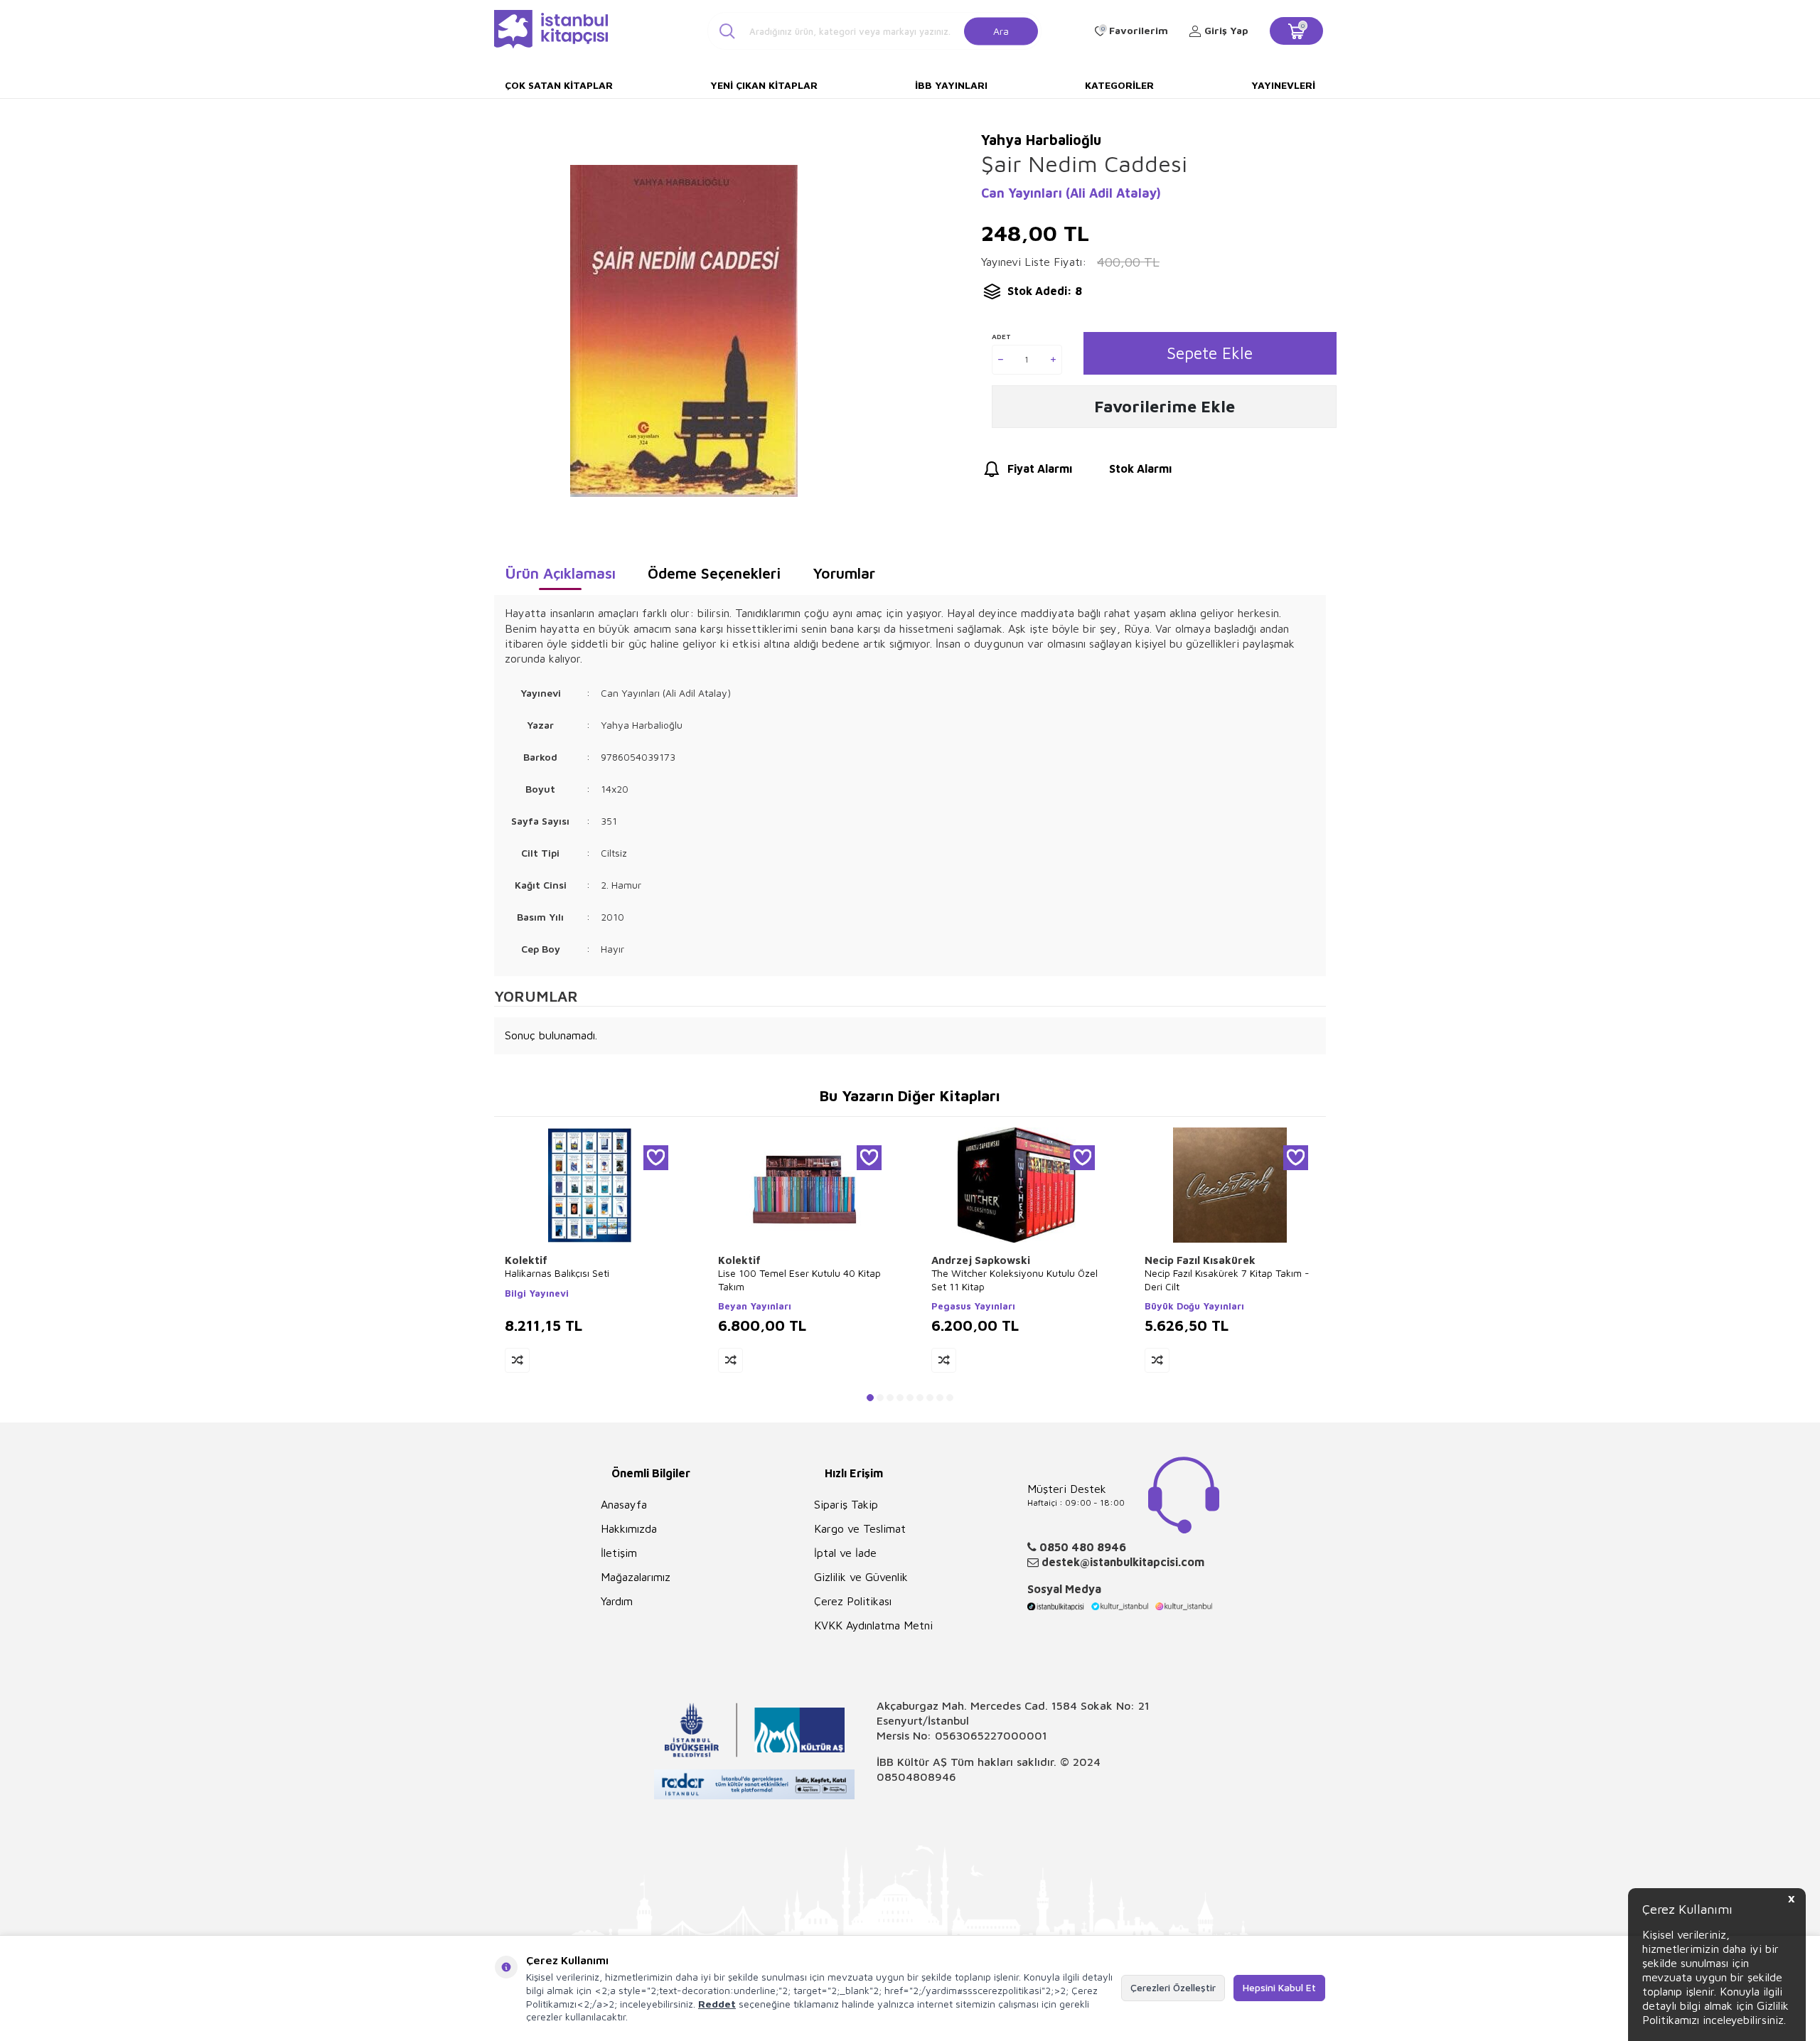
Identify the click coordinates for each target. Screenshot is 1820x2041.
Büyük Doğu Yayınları (1194, 1306)
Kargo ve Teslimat (860, 1528)
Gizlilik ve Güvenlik (861, 1577)
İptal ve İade (845, 1553)
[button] (870, 1398)
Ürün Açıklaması (560, 573)
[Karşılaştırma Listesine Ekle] (517, 1360)
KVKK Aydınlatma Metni (873, 1625)
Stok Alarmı (1140, 468)
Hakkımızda (629, 1528)
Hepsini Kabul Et (1279, 1987)
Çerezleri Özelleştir (1173, 1987)
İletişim (619, 1553)
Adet (1001, 336)
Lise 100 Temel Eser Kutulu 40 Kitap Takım (799, 1279)
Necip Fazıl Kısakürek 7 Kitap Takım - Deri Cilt (1227, 1279)
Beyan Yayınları (755, 1306)
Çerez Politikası (853, 1601)
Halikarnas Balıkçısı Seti (557, 1273)
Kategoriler (1119, 85)
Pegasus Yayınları (973, 1306)
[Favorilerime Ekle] (656, 1158)
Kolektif (526, 1260)
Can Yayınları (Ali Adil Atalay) (1071, 193)
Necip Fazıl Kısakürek (1200, 1260)
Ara (1001, 30)
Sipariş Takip (846, 1504)
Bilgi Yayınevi (537, 1293)
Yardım (617, 1601)
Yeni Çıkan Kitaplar (764, 85)
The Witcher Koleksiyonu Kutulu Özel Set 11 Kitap (1015, 1279)
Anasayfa (624, 1504)
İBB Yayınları (951, 85)
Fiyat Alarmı (1040, 468)
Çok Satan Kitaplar (559, 85)
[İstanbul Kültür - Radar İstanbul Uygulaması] (755, 1786)
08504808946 (916, 1777)
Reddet (717, 2004)
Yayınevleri (1283, 85)
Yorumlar (844, 573)
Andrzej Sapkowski (981, 1260)
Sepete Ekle (1210, 353)
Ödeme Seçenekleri (714, 573)
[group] (684, 331)
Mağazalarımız (636, 1577)
